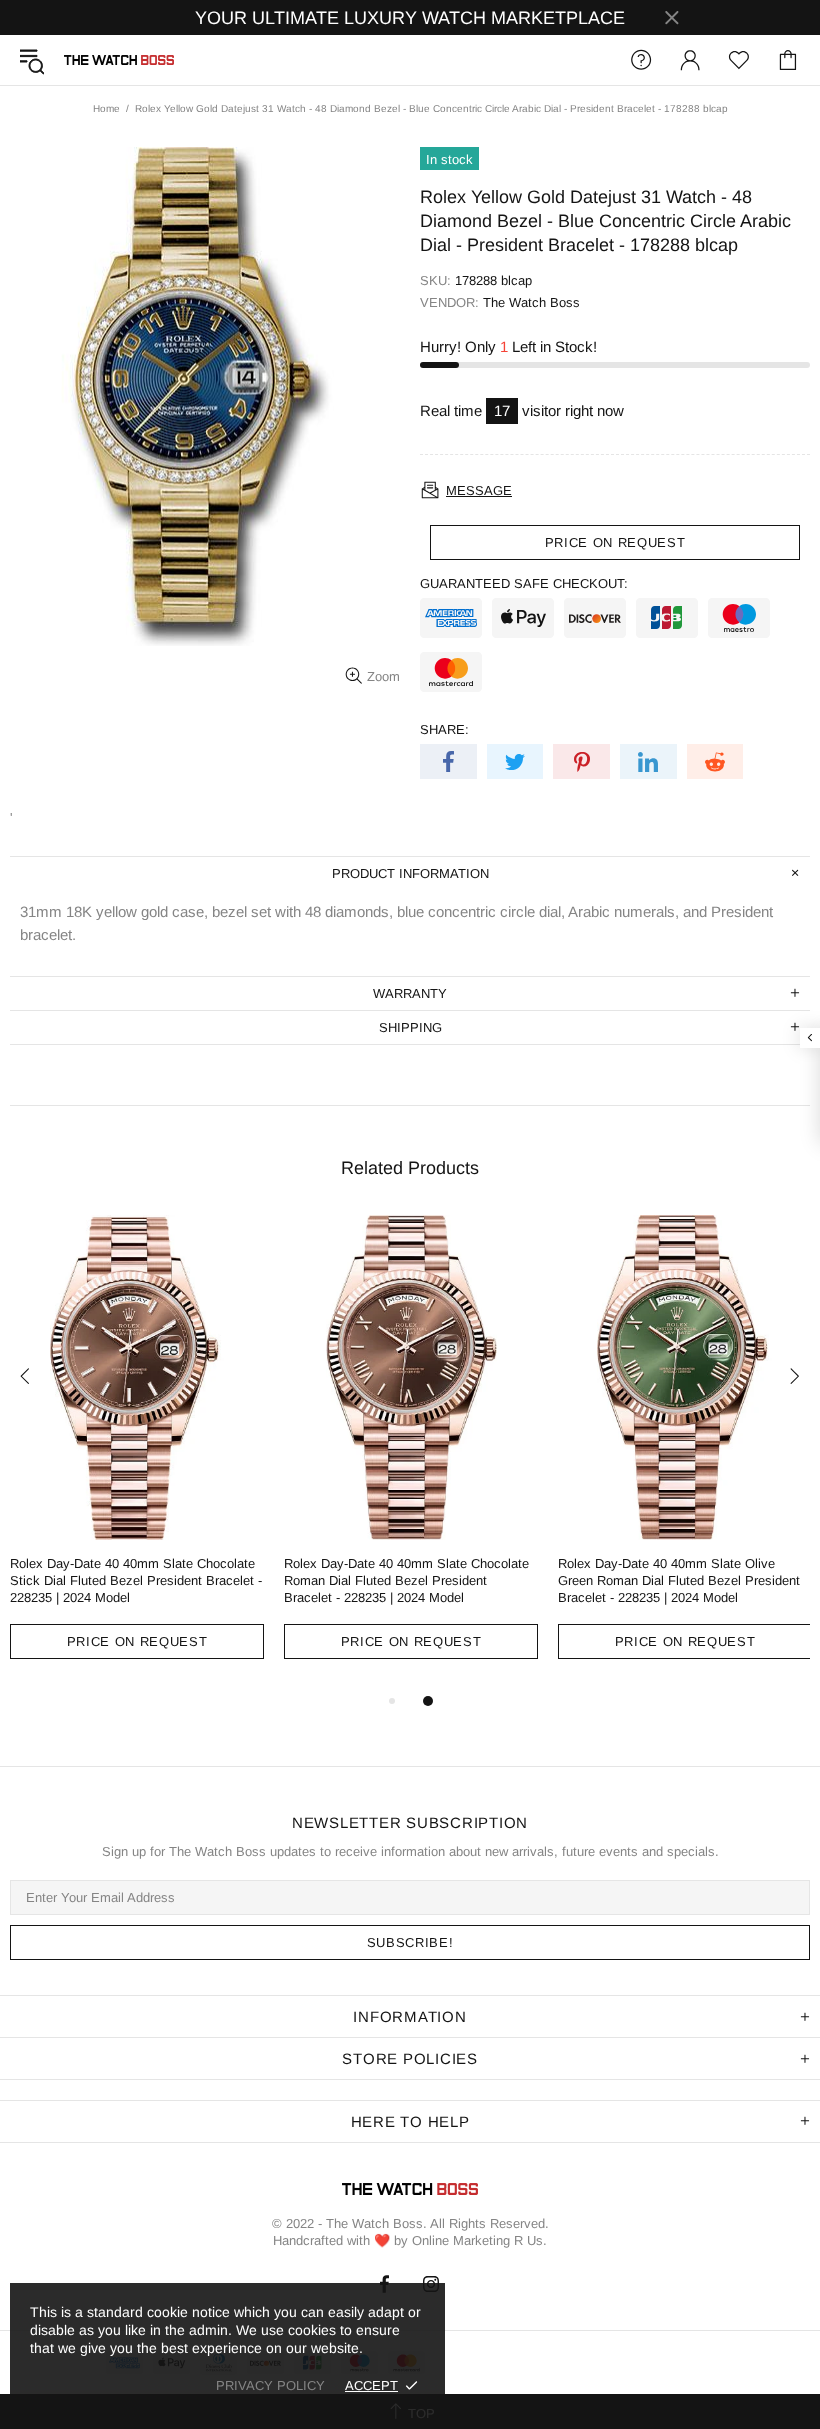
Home (106, 108)
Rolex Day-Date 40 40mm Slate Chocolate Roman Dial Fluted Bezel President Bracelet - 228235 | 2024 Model (406, 1580)
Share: (444, 729)
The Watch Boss (119, 60)
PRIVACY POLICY (270, 2385)
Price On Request (137, 1641)
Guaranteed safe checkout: (524, 583)
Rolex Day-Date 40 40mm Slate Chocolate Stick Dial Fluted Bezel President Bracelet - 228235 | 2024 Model (136, 1580)
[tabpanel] (137, 1452)
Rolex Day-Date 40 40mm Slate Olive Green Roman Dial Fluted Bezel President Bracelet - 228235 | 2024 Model (679, 1580)
